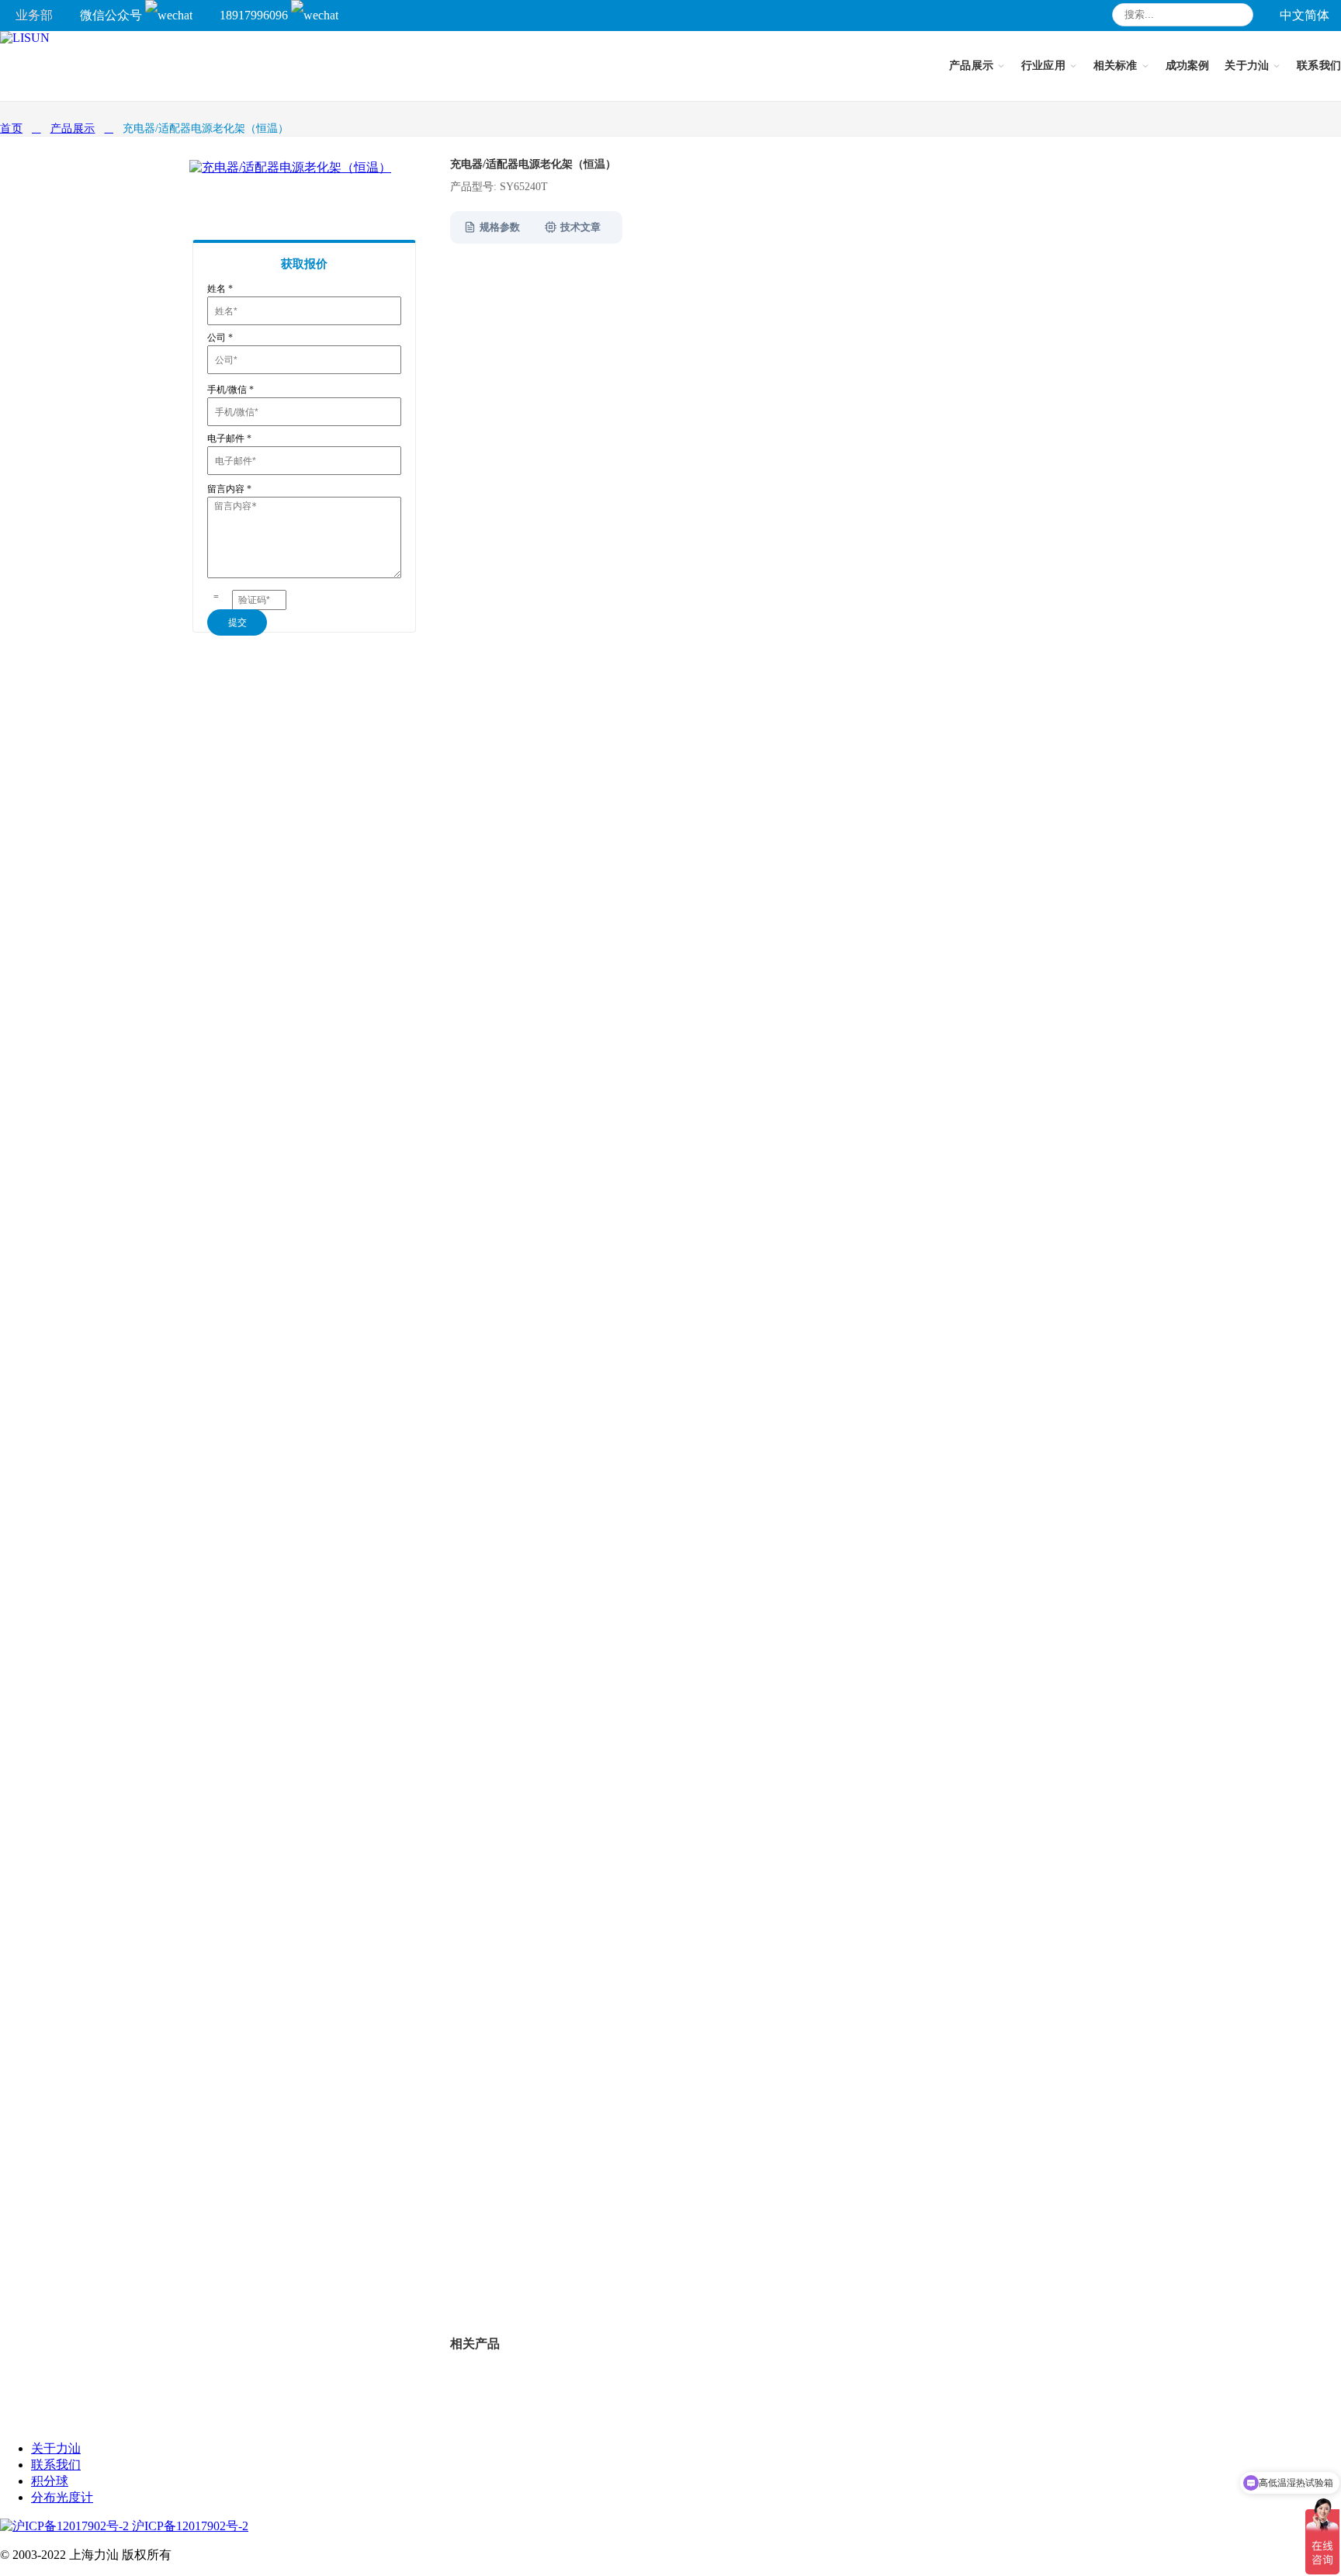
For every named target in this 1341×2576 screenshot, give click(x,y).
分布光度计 (62, 2497)
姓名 (220, 289)
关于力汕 (56, 2448)
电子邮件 (229, 439)
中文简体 (1305, 15)
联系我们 (56, 2465)
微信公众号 (113, 15)
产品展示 (73, 128)
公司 (220, 338)
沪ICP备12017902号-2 (189, 2526)
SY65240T (531, 2273)
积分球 (50, 2481)
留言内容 (229, 489)
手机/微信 (230, 390)
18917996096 (255, 15)
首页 (11, 128)
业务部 (34, 15)
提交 (237, 622)
